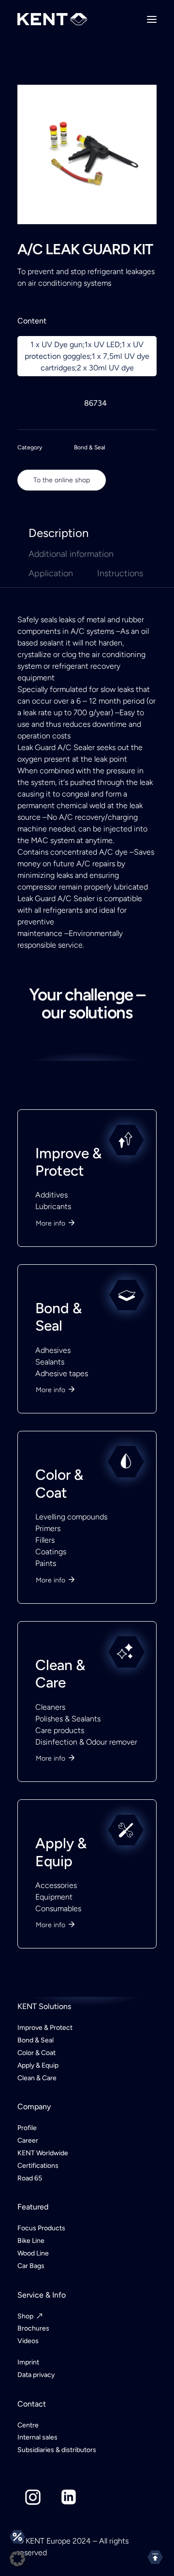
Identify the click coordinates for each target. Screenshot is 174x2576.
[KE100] (87, 1301)
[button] (17, 2559)
